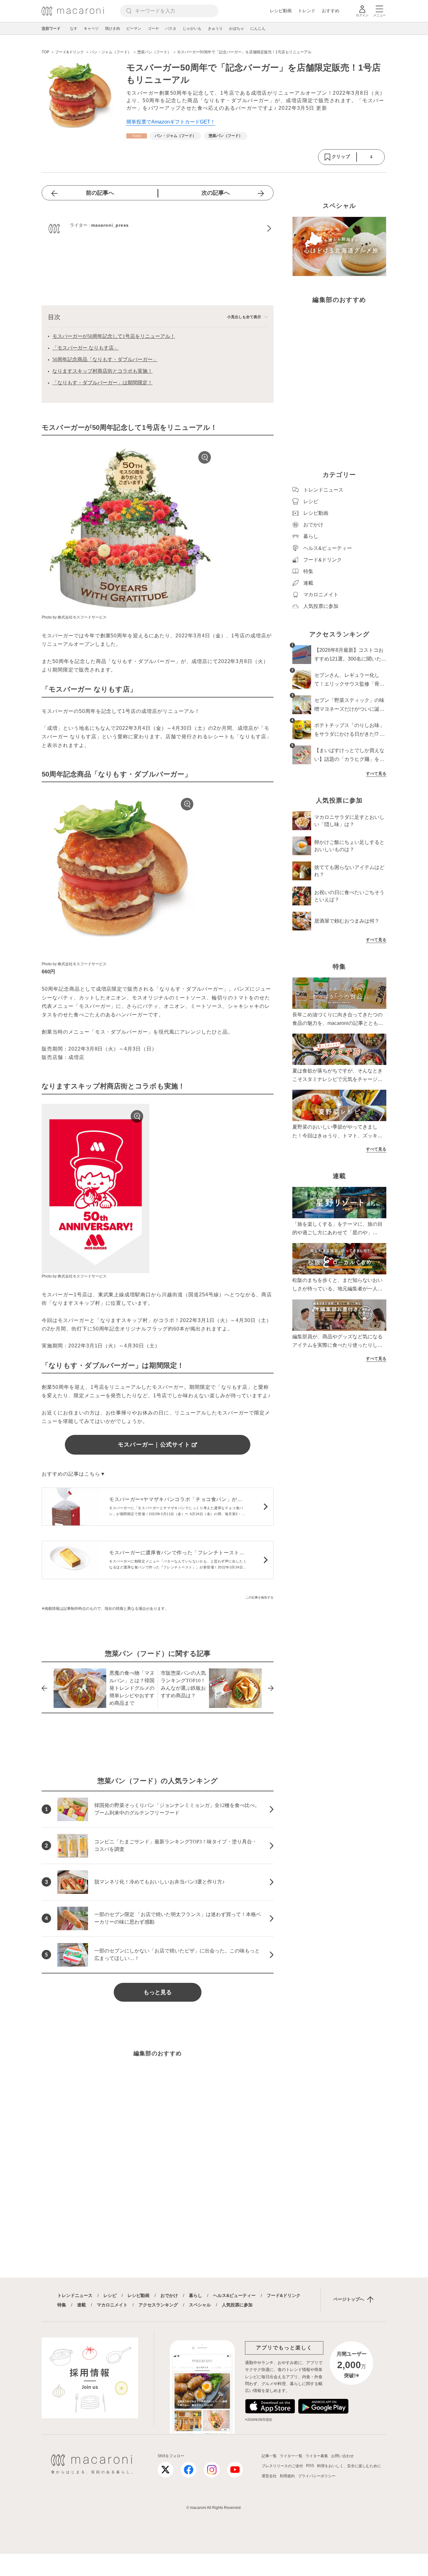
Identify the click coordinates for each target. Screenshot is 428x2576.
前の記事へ (100, 193)
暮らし (196, 2295)
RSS (310, 2466)
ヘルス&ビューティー (234, 2295)
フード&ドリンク (284, 2295)
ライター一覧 (291, 2456)
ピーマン (134, 29)
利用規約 (287, 2476)
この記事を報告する (259, 1597)
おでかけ (169, 2295)
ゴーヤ (153, 29)
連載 (81, 2305)
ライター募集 (317, 2456)
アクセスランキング (158, 2305)
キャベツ (91, 29)
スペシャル (200, 2305)
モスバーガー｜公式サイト (154, 1445)
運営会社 (269, 2476)
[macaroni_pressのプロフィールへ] (158, 229)
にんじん (258, 29)
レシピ (110, 2295)
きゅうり (215, 29)
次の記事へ (216, 193)
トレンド (307, 11)
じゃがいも (192, 29)
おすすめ (331, 11)
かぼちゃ (237, 29)
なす (74, 29)
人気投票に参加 (237, 2305)
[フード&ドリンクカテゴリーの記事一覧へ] (137, 136)
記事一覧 (269, 2456)
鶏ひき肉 (112, 29)
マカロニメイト (112, 2305)
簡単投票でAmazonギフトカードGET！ (171, 122)
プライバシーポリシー (317, 2476)
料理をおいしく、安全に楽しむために (349, 2466)
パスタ (171, 29)
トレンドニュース (75, 2295)
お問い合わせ (342, 2456)
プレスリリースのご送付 (282, 2466)
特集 (62, 2305)
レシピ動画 (281, 11)
